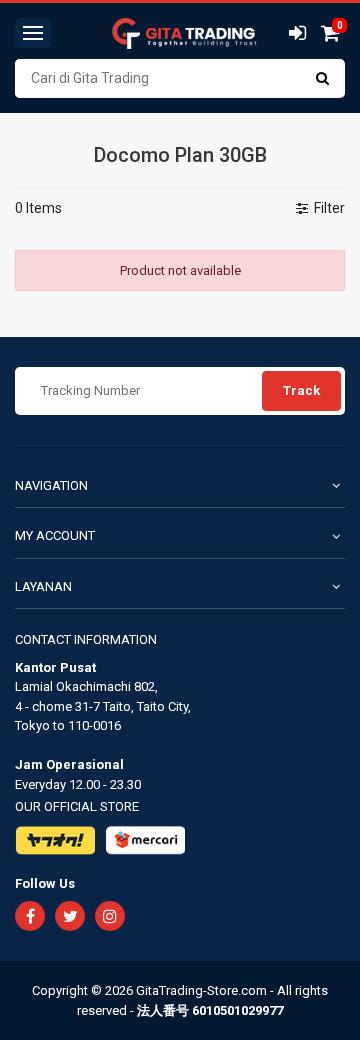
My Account (55, 535)
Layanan (43, 586)
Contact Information (86, 639)
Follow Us (45, 883)
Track (301, 390)
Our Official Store (77, 806)
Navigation (51, 485)
